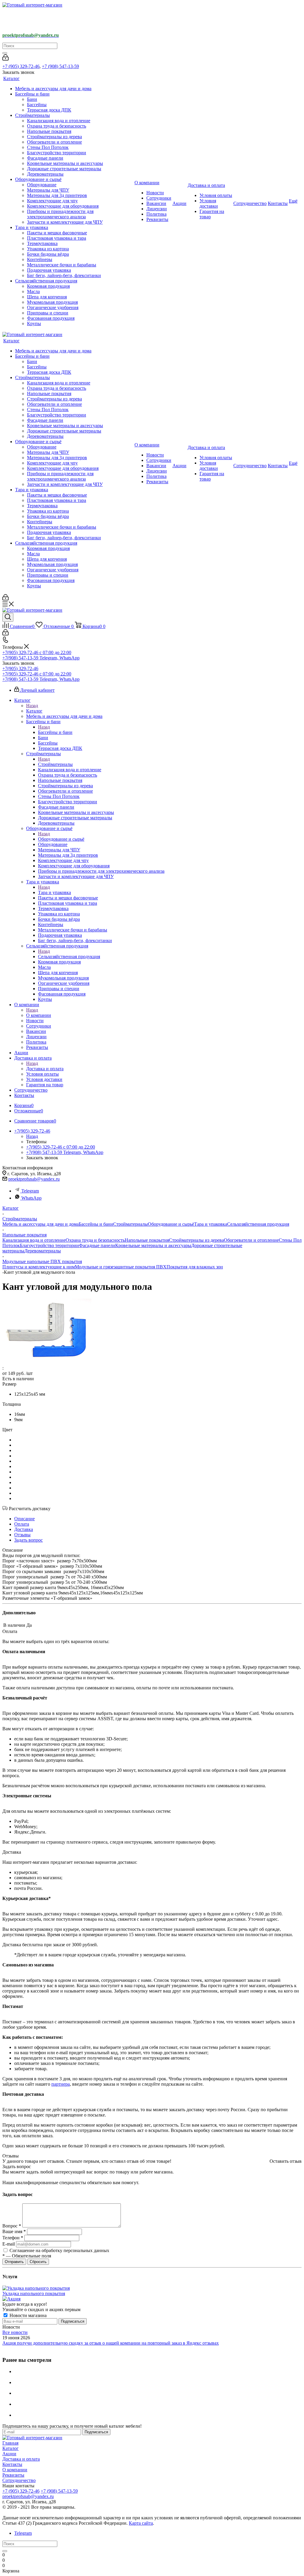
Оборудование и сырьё (61, 839)
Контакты (12, 2464)
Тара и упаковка (54, 892)
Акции (9, 2454)
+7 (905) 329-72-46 (21, 66)
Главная (10, 2443)
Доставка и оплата (45, 1069)
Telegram (30, 1191)
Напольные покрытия (147, 1240)
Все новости (15, 2332)
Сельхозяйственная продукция (69, 957)
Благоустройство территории (49, 1245)
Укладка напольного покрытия (34, 2293)
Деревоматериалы (43, 1251)
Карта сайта (141, 2523)
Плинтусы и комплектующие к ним (39, 1267)
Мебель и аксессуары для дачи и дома (41, 1224)
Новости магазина (27, 2315)
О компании (39, 1015)
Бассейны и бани (55, 732)
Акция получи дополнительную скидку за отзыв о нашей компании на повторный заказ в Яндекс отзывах (111, 2343)
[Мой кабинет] (5, 59)
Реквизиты (13, 2475)
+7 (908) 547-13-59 (60, 66)
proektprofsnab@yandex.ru (34, 1179)
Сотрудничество (19, 2480)
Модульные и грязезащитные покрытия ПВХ (121, 1267)
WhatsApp (31, 1198)
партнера (61, 2084)
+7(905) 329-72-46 (20, 668)
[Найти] (5, 53)
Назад (32, 706)
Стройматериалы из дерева (196, 1240)
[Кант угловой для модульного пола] (47, 1361)
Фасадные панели (97, 1245)
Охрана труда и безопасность (95, 1240)
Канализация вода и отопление (34, 1240)
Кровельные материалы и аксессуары (153, 1245)
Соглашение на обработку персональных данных (59, 2250)
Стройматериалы (55, 764)
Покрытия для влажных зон (195, 1267)
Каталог (34, 711)
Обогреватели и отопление (251, 1240)
